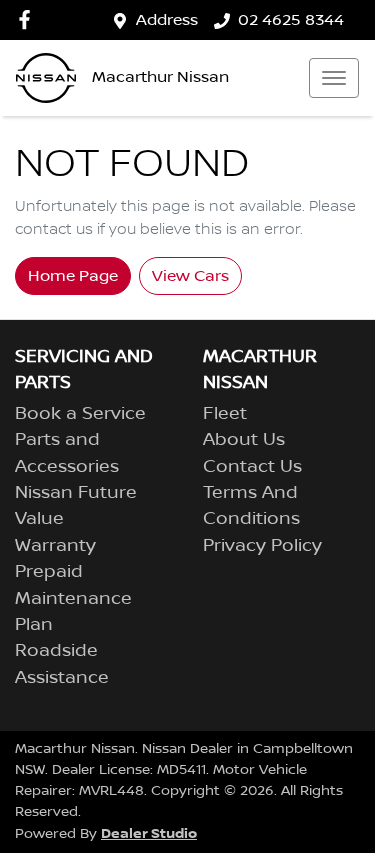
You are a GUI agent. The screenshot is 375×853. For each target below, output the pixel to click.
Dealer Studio (149, 833)
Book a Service (80, 414)
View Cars (190, 276)
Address (167, 20)
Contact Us (252, 467)
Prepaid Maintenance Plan (73, 598)
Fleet (225, 414)
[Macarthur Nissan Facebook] (28, 19)
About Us (244, 440)
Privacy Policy (262, 546)
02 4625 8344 (291, 20)
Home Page (73, 276)
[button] (334, 78)
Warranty (55, 546)
